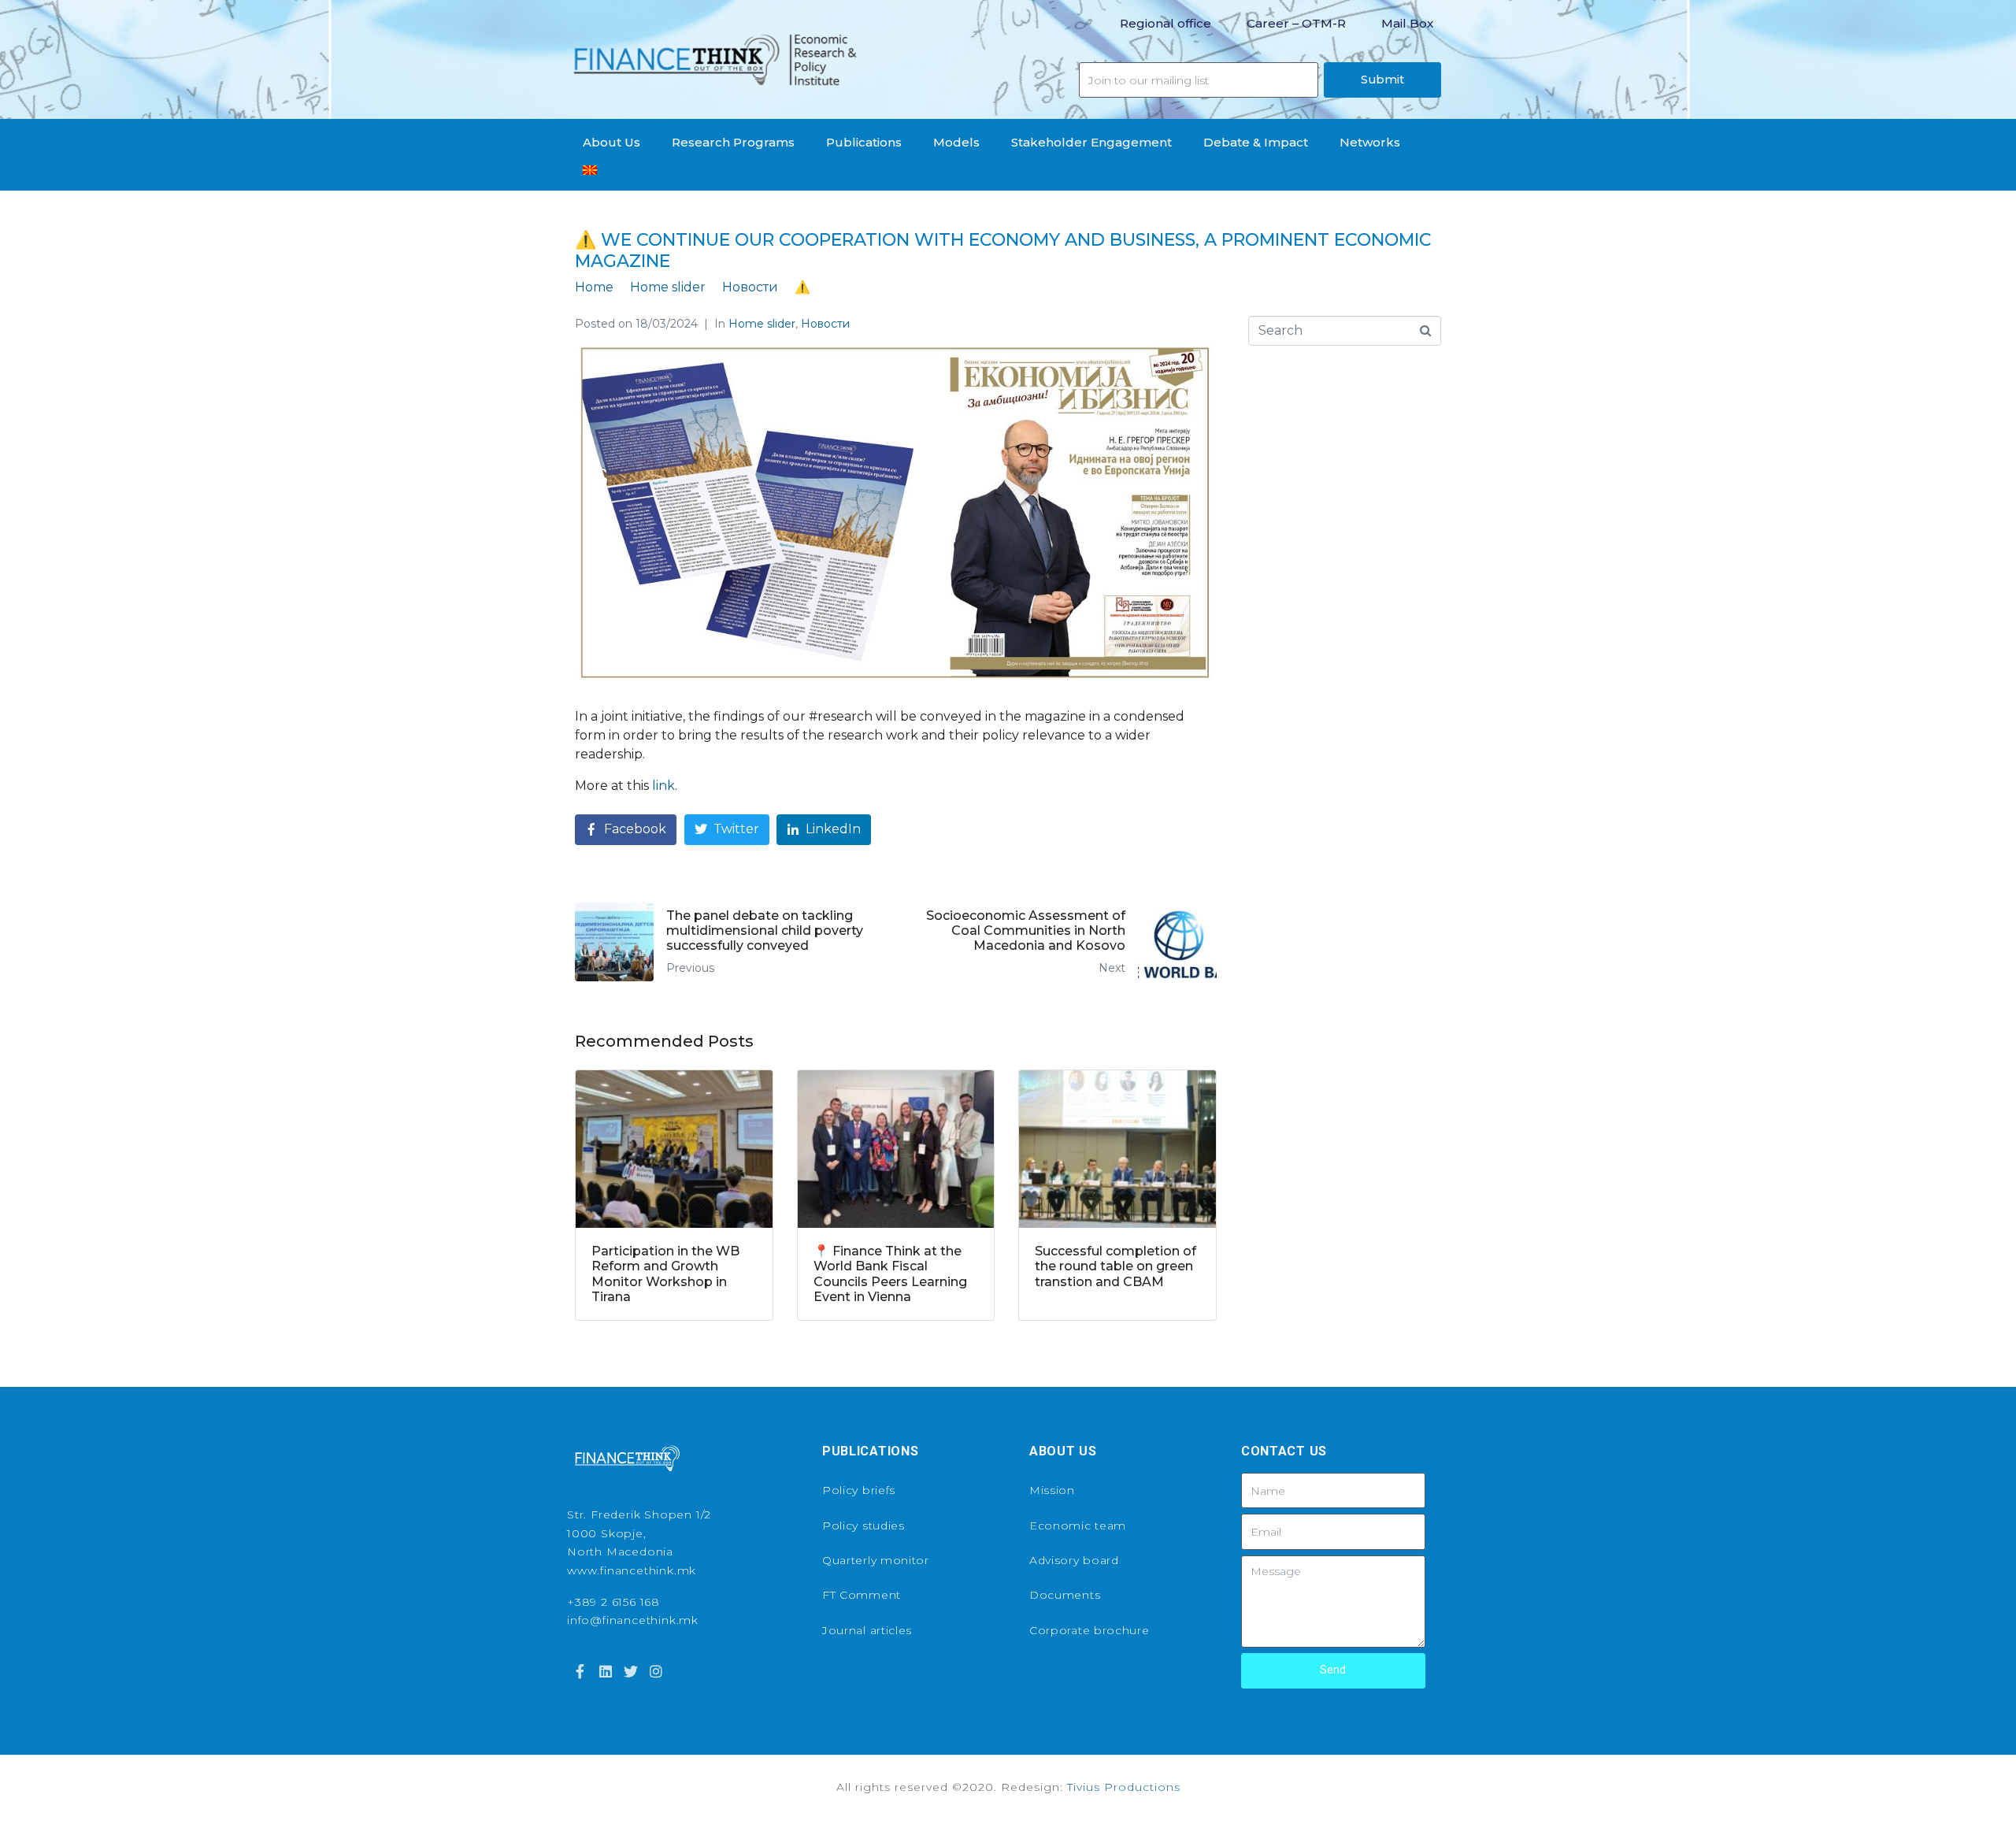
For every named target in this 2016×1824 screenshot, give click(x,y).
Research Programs (733, 142)
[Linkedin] (605, 1671)
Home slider (762, 324)
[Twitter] (631, 1671)
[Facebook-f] (580, 1671)
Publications (864, 142)
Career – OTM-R (1296, 23)
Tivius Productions (1124, 1787)
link (663, 786)
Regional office (1165, 23)
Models (956, 142)
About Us (611, 142)
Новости (825, 324)
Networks (1370, 142)
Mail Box (1407, 23)
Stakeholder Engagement (1091, 142)
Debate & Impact (1256, 142)
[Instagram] (656, 1671)
